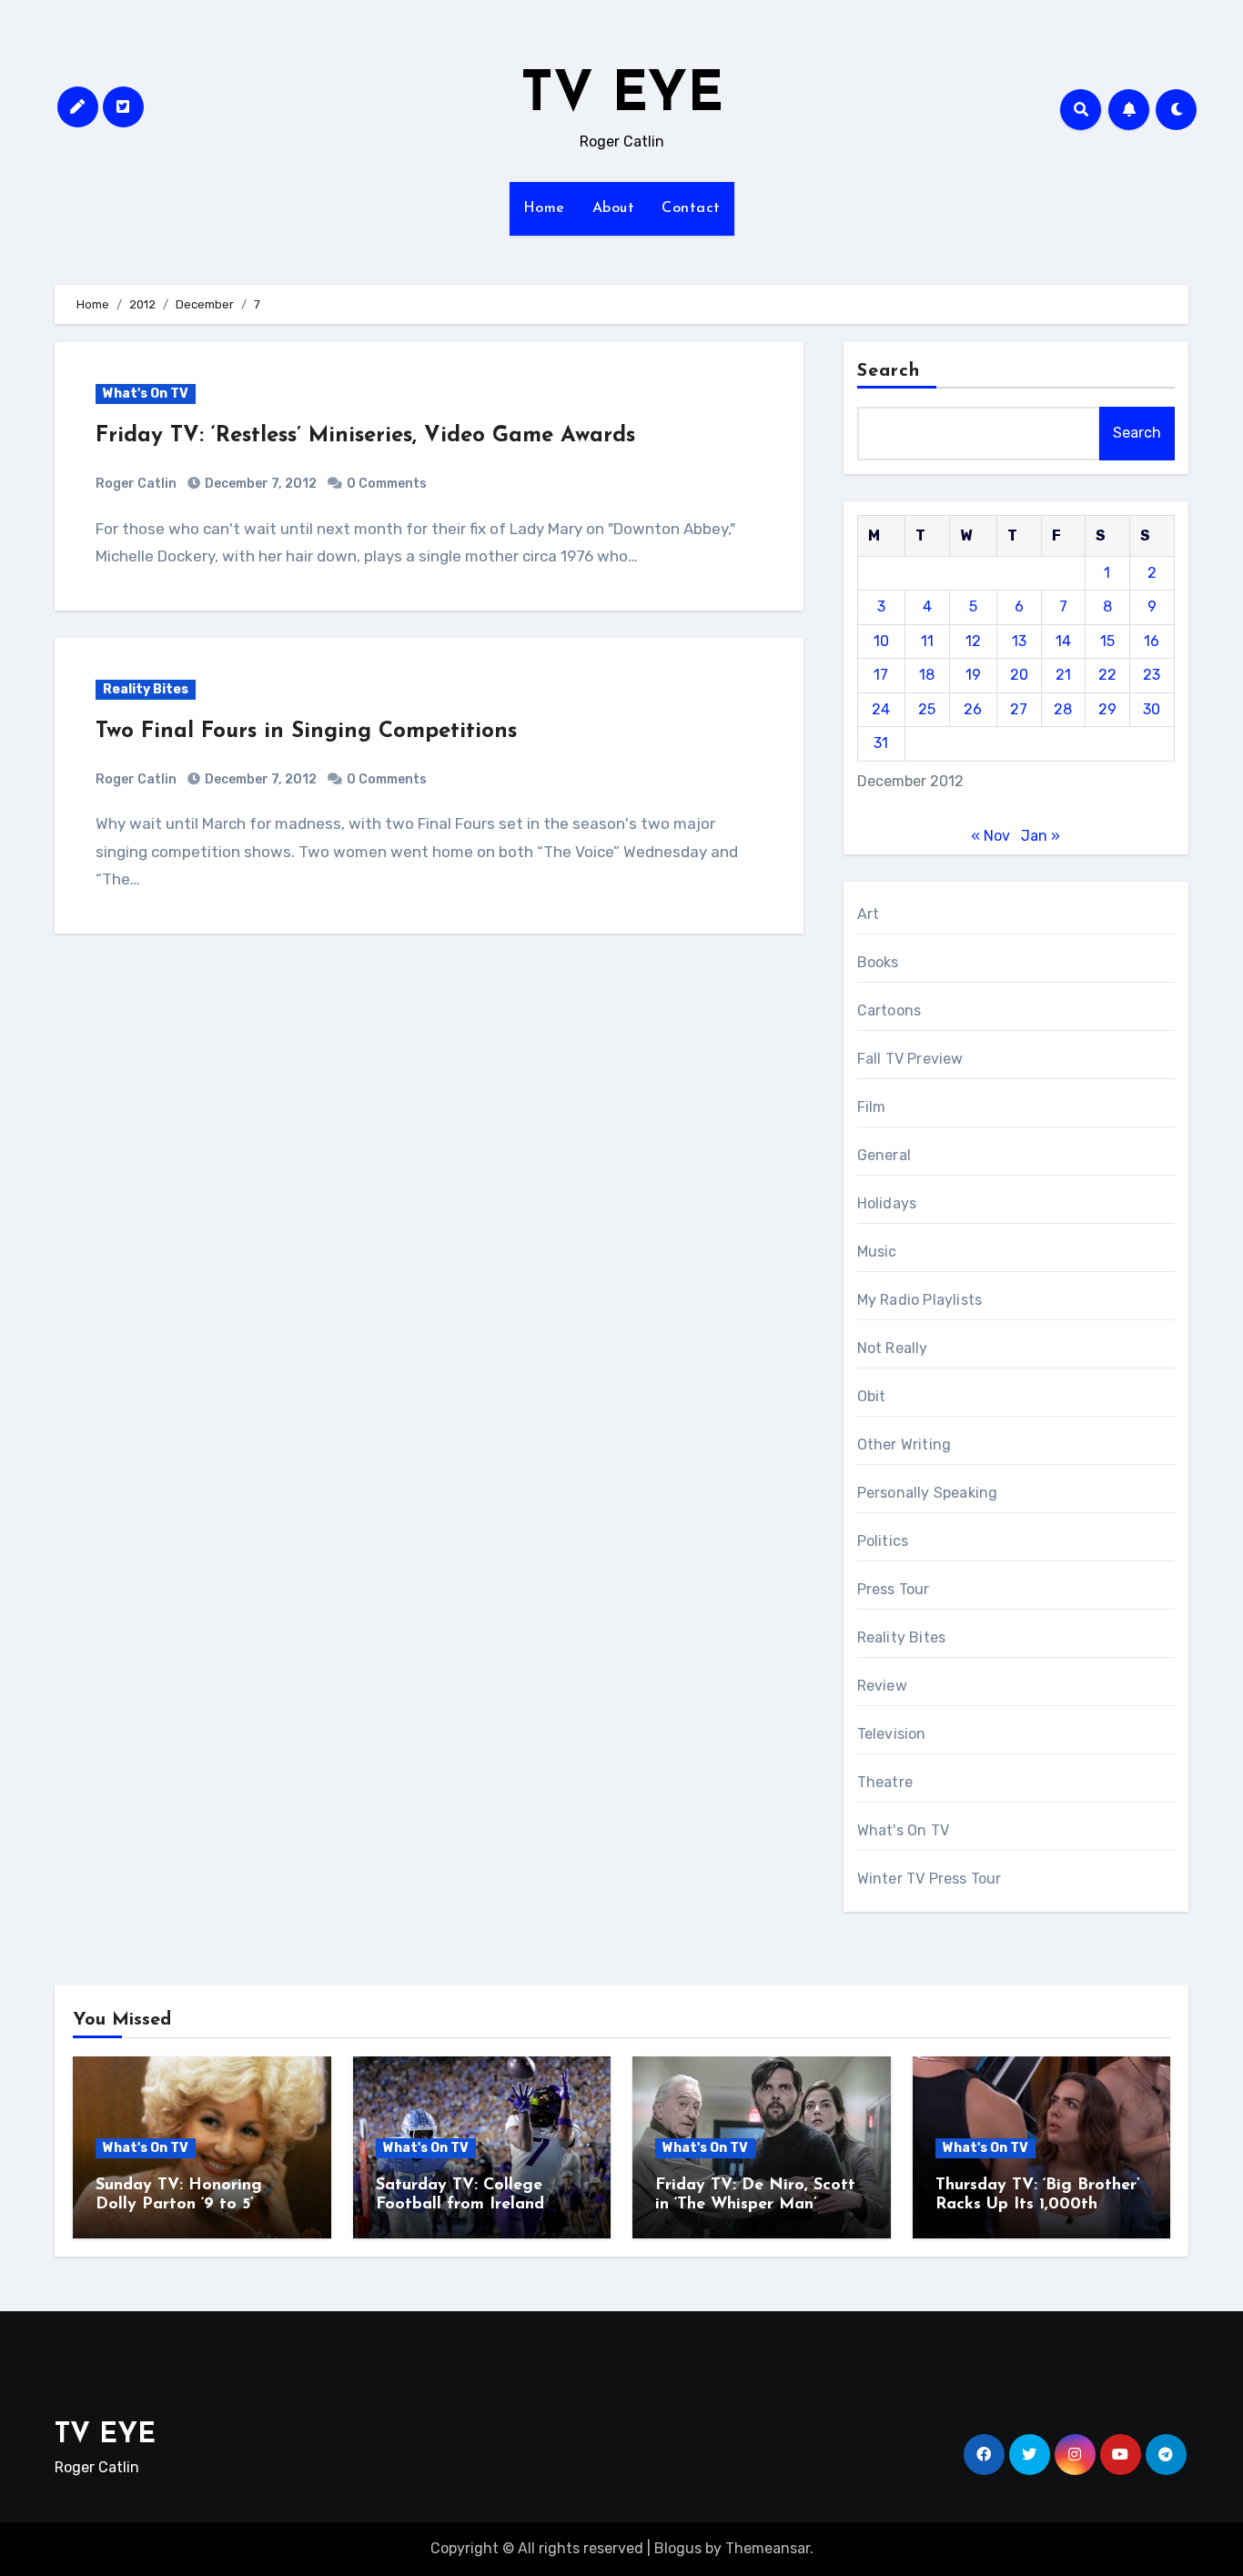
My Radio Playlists (920, 1300)
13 (1019, 641)
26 (973, 709)
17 (881, 675)
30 (1152, 709)
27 (1019, 709)
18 (927, 675)
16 (1152, 641)
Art (869, 914)
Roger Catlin (136, 484)
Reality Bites (146, 689)
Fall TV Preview (910, 1059)
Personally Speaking (928, 1493)
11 (927, 641)
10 (881, 641)
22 (1107, 675)
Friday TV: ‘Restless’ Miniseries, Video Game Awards (365, 436)
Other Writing (904, 1445)
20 (1019, 675)
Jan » (1041, 836)
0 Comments (387, 484)
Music (877, 1252)
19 (973, 675)
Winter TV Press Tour (930, 1879)
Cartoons (889, 1010)
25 (927, 709)
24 (881, 709)
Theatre (885, 1782)
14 (1063, 641)
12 (973, 641)
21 (1063, 675)
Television (892, 1734)
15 (1107, 641)
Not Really (893, 1348)
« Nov (990, 836)
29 (1107, 709)
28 (1063, 709)
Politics (883, 1541)
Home (544, 208)
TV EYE (622, 96)
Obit (872, 1396)
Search (889, 371)
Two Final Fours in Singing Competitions (306, 732)
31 (881, 743)
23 (1152, 675)
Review (882, 1686)
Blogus (678, 2548)
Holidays (887, 1203)
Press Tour (894, 1589)
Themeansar (768, 2548)
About (614, 208)
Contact (691, 208)
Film (872, 1107)
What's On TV (146, 394)
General (884, 1155)
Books (878, 962)
